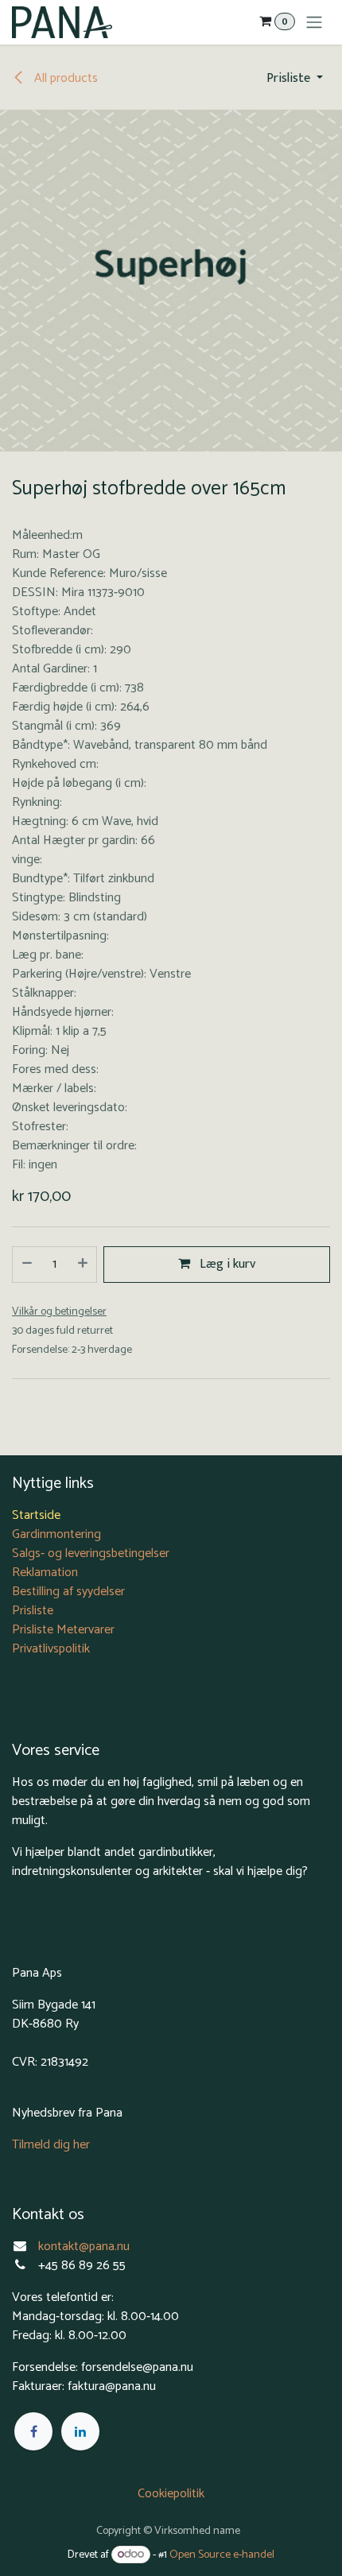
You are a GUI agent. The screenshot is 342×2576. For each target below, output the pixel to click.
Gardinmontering (56, 1534)
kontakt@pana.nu (85, 2247)
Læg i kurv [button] (226, 1264)
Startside (36, 1515)
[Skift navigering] (314, 22)
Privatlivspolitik (51, 1649)
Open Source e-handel (222, 2555)
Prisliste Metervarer (63, 1630)
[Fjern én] (26, 1265)
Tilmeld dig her (51, 2145)
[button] (295, 79)
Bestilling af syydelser (68, 1592)
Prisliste (33, 1611)
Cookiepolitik (171, 2494)
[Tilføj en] (84, 1265)
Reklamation (45, 1573)
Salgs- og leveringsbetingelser (91, 1553)
